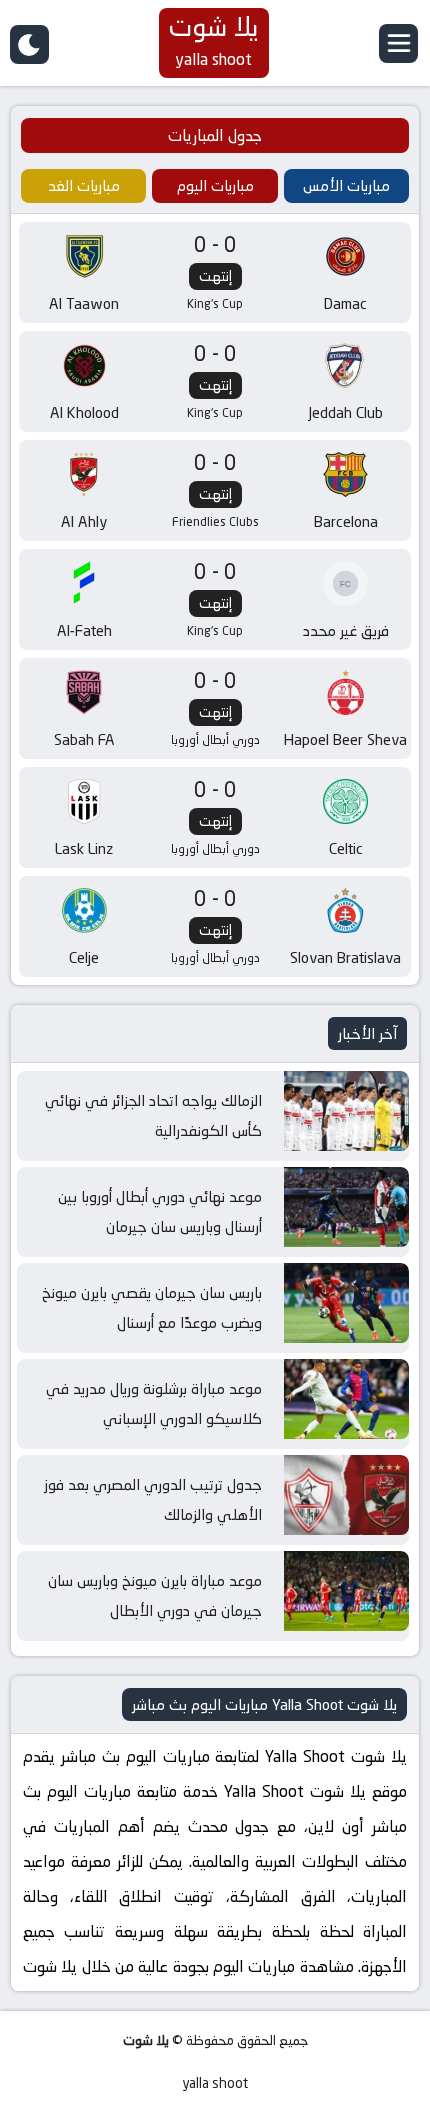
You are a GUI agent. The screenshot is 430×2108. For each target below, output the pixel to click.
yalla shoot (215, 2083)
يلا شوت (146, 2040)
